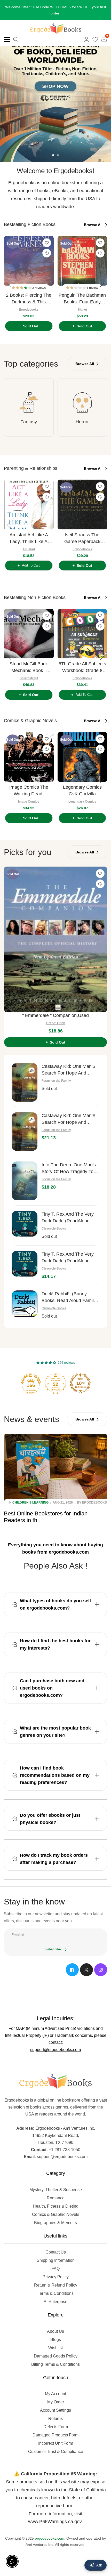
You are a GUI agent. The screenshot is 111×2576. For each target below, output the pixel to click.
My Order (56, 2402)
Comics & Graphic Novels (56, 2214)
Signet (82, 310)
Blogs (56, 2340)
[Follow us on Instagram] (101, 1970)
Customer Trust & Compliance (56, 2452)
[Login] (86, 39)
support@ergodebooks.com (55, 2050)
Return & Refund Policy (56, 2285)
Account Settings (55, 2410)
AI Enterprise (55, 2302)
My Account (55, 2394)
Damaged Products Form (55, 2435)
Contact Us (56, 2252)
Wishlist (55, 2348)
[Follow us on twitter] (86, 1970)
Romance (56, 2198)
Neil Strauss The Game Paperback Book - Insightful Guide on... (82, 539)
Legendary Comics (82, 802)
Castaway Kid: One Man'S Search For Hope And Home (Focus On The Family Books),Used (69, 1070)
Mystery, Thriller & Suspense (56, 2190)
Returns (55, 2418)
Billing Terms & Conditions (55, 2364)
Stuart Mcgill (29, 678)
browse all (94, 225)
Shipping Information (56, 2260)
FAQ (55, 2269)
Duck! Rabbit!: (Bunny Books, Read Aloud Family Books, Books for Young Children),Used (69, 1298)
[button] (22, 288)
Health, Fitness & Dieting (56, 2206)
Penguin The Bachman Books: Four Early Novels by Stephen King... (82, 299)
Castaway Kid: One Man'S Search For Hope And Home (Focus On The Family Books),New (69, 1119)
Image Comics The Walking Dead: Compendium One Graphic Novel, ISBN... (29, 791)
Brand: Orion (56, 1023)
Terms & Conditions (56, 2293)
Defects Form (56, 2427)
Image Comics (29, 802)
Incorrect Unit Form (56, 2443)
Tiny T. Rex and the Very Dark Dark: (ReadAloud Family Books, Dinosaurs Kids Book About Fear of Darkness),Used (68, 1218)
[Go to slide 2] (58, 155)
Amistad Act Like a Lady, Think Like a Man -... (29, 539)
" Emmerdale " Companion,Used (55, 1015)
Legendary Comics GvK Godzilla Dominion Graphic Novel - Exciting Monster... (82, 791)
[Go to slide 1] (53, 155)
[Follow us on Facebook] (72, 1970)
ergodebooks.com (50, 2538)
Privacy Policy (56, 2277)
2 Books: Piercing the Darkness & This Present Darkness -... (29, 299)
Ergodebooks (29, 310)
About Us (55, 2331)
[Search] (16, 39)
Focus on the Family (56, 1081)
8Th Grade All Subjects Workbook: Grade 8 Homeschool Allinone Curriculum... (82, 668)
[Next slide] (102, 283)
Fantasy (29, 422)
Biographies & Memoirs (55, 2223)
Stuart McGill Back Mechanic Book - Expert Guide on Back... (29, 668)
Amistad (29, 549)
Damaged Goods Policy (56, 2356)
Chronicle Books (54, 1229)
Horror (82, 422)
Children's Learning (30, 1503)
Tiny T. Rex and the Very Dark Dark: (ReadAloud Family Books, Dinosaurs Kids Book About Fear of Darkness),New (68, 1258)
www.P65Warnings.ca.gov (55, 2522)
